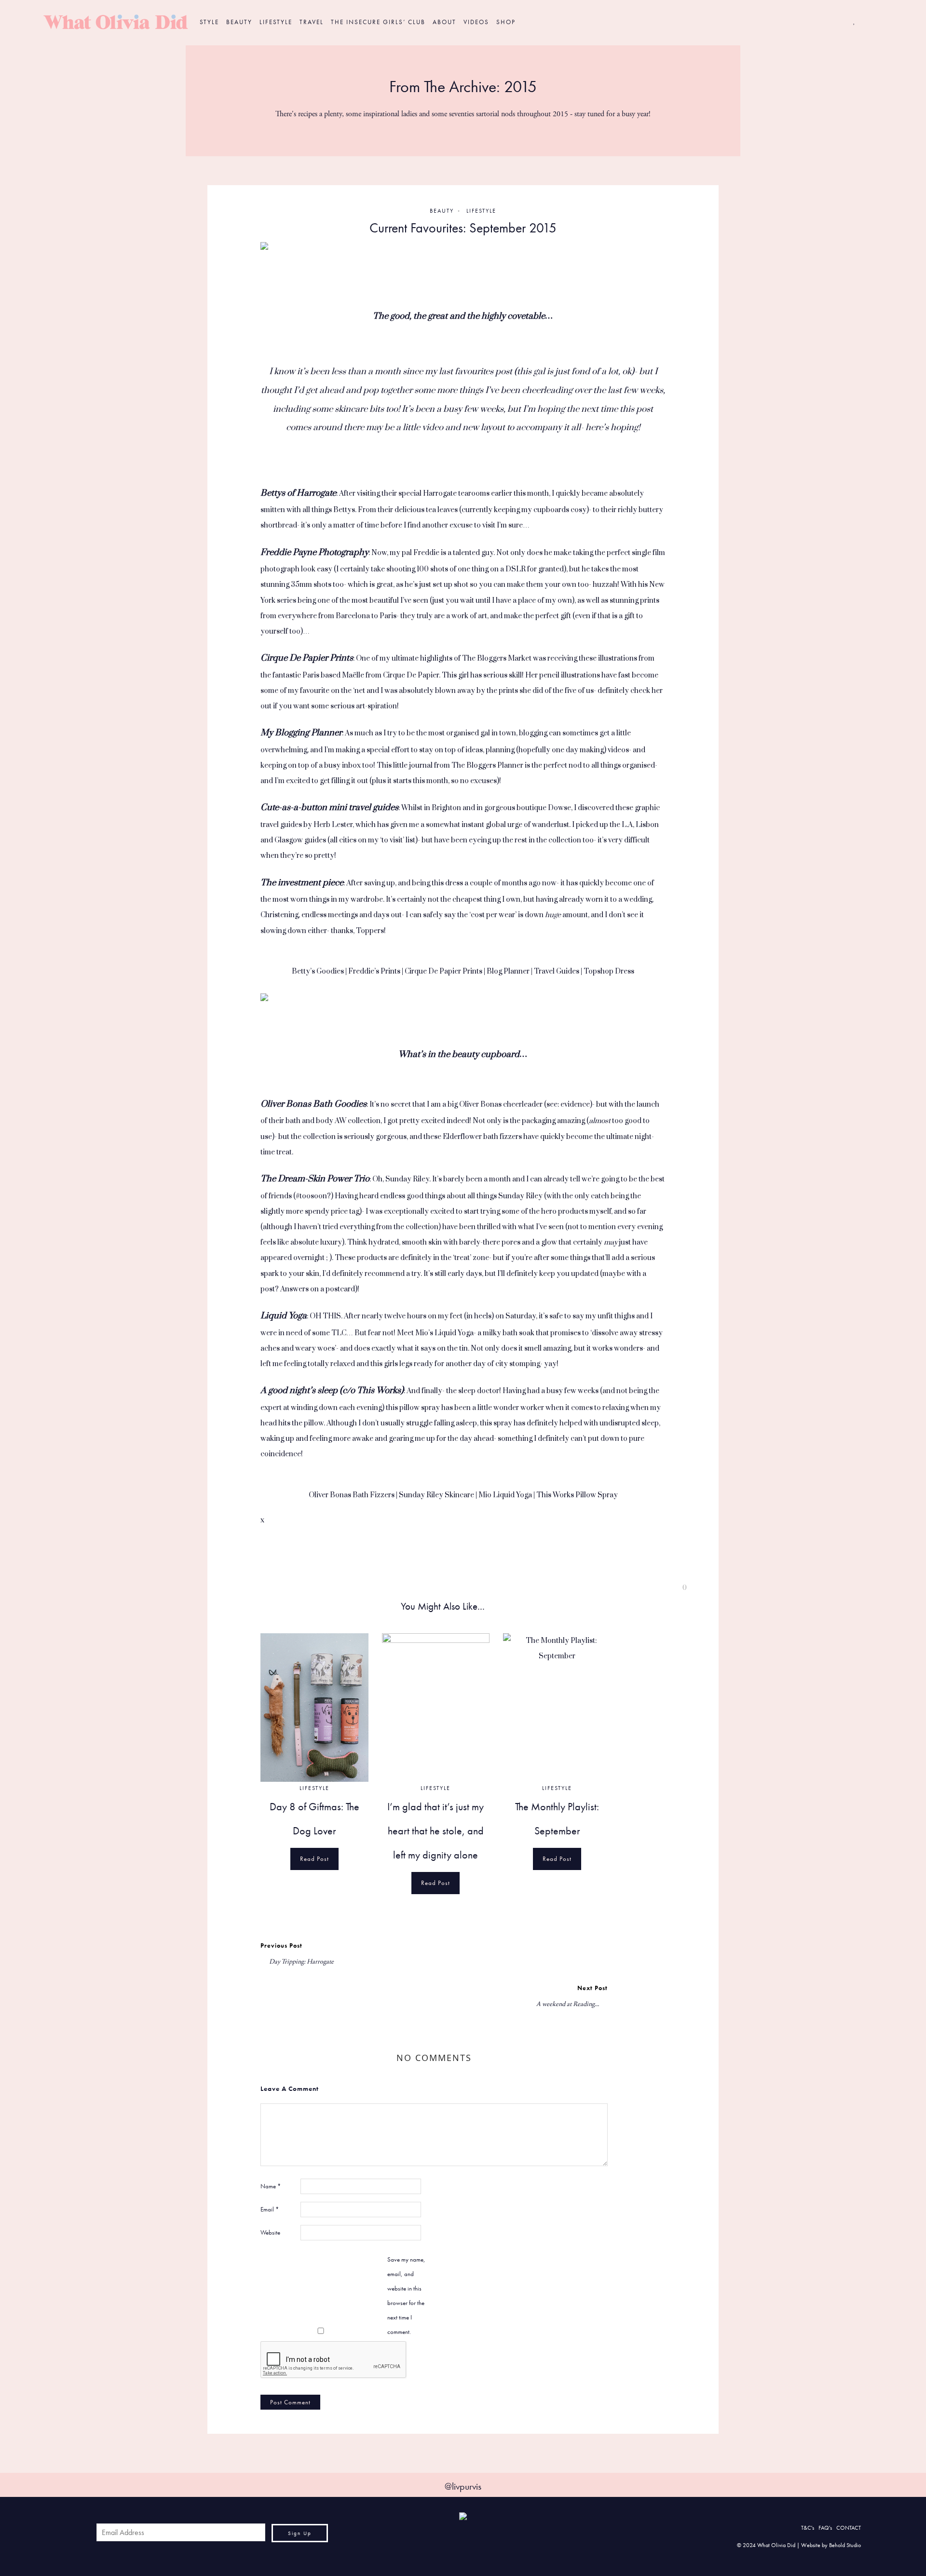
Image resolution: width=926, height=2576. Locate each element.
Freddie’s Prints (374, 971)
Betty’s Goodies (318, 971)
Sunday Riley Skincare (436, 1495)
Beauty (239, 22)
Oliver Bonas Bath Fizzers (352, 1495)
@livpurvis (463, 2486)
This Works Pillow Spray (577, 1495)
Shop (506, 22)
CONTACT (849, 2528)
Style (209, 22)
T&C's (808, 2528)
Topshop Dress (609, 971)
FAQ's (825, 2528)
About (444, 22)
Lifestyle (276, 22)
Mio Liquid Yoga (505, 1495)
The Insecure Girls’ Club (378, 22)
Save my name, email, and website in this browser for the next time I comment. (406, 2295)
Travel (312, 22)
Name (271, 2186)
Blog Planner (508, 971)
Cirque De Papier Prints (443, 971)
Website (270, 2232)
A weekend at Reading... (568, 2004)
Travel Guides (557, 971)
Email (270, 2209)
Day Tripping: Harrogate (301, 1962)
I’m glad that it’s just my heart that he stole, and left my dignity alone (436, 1831)
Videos (476, 22)
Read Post (314, 1859)
